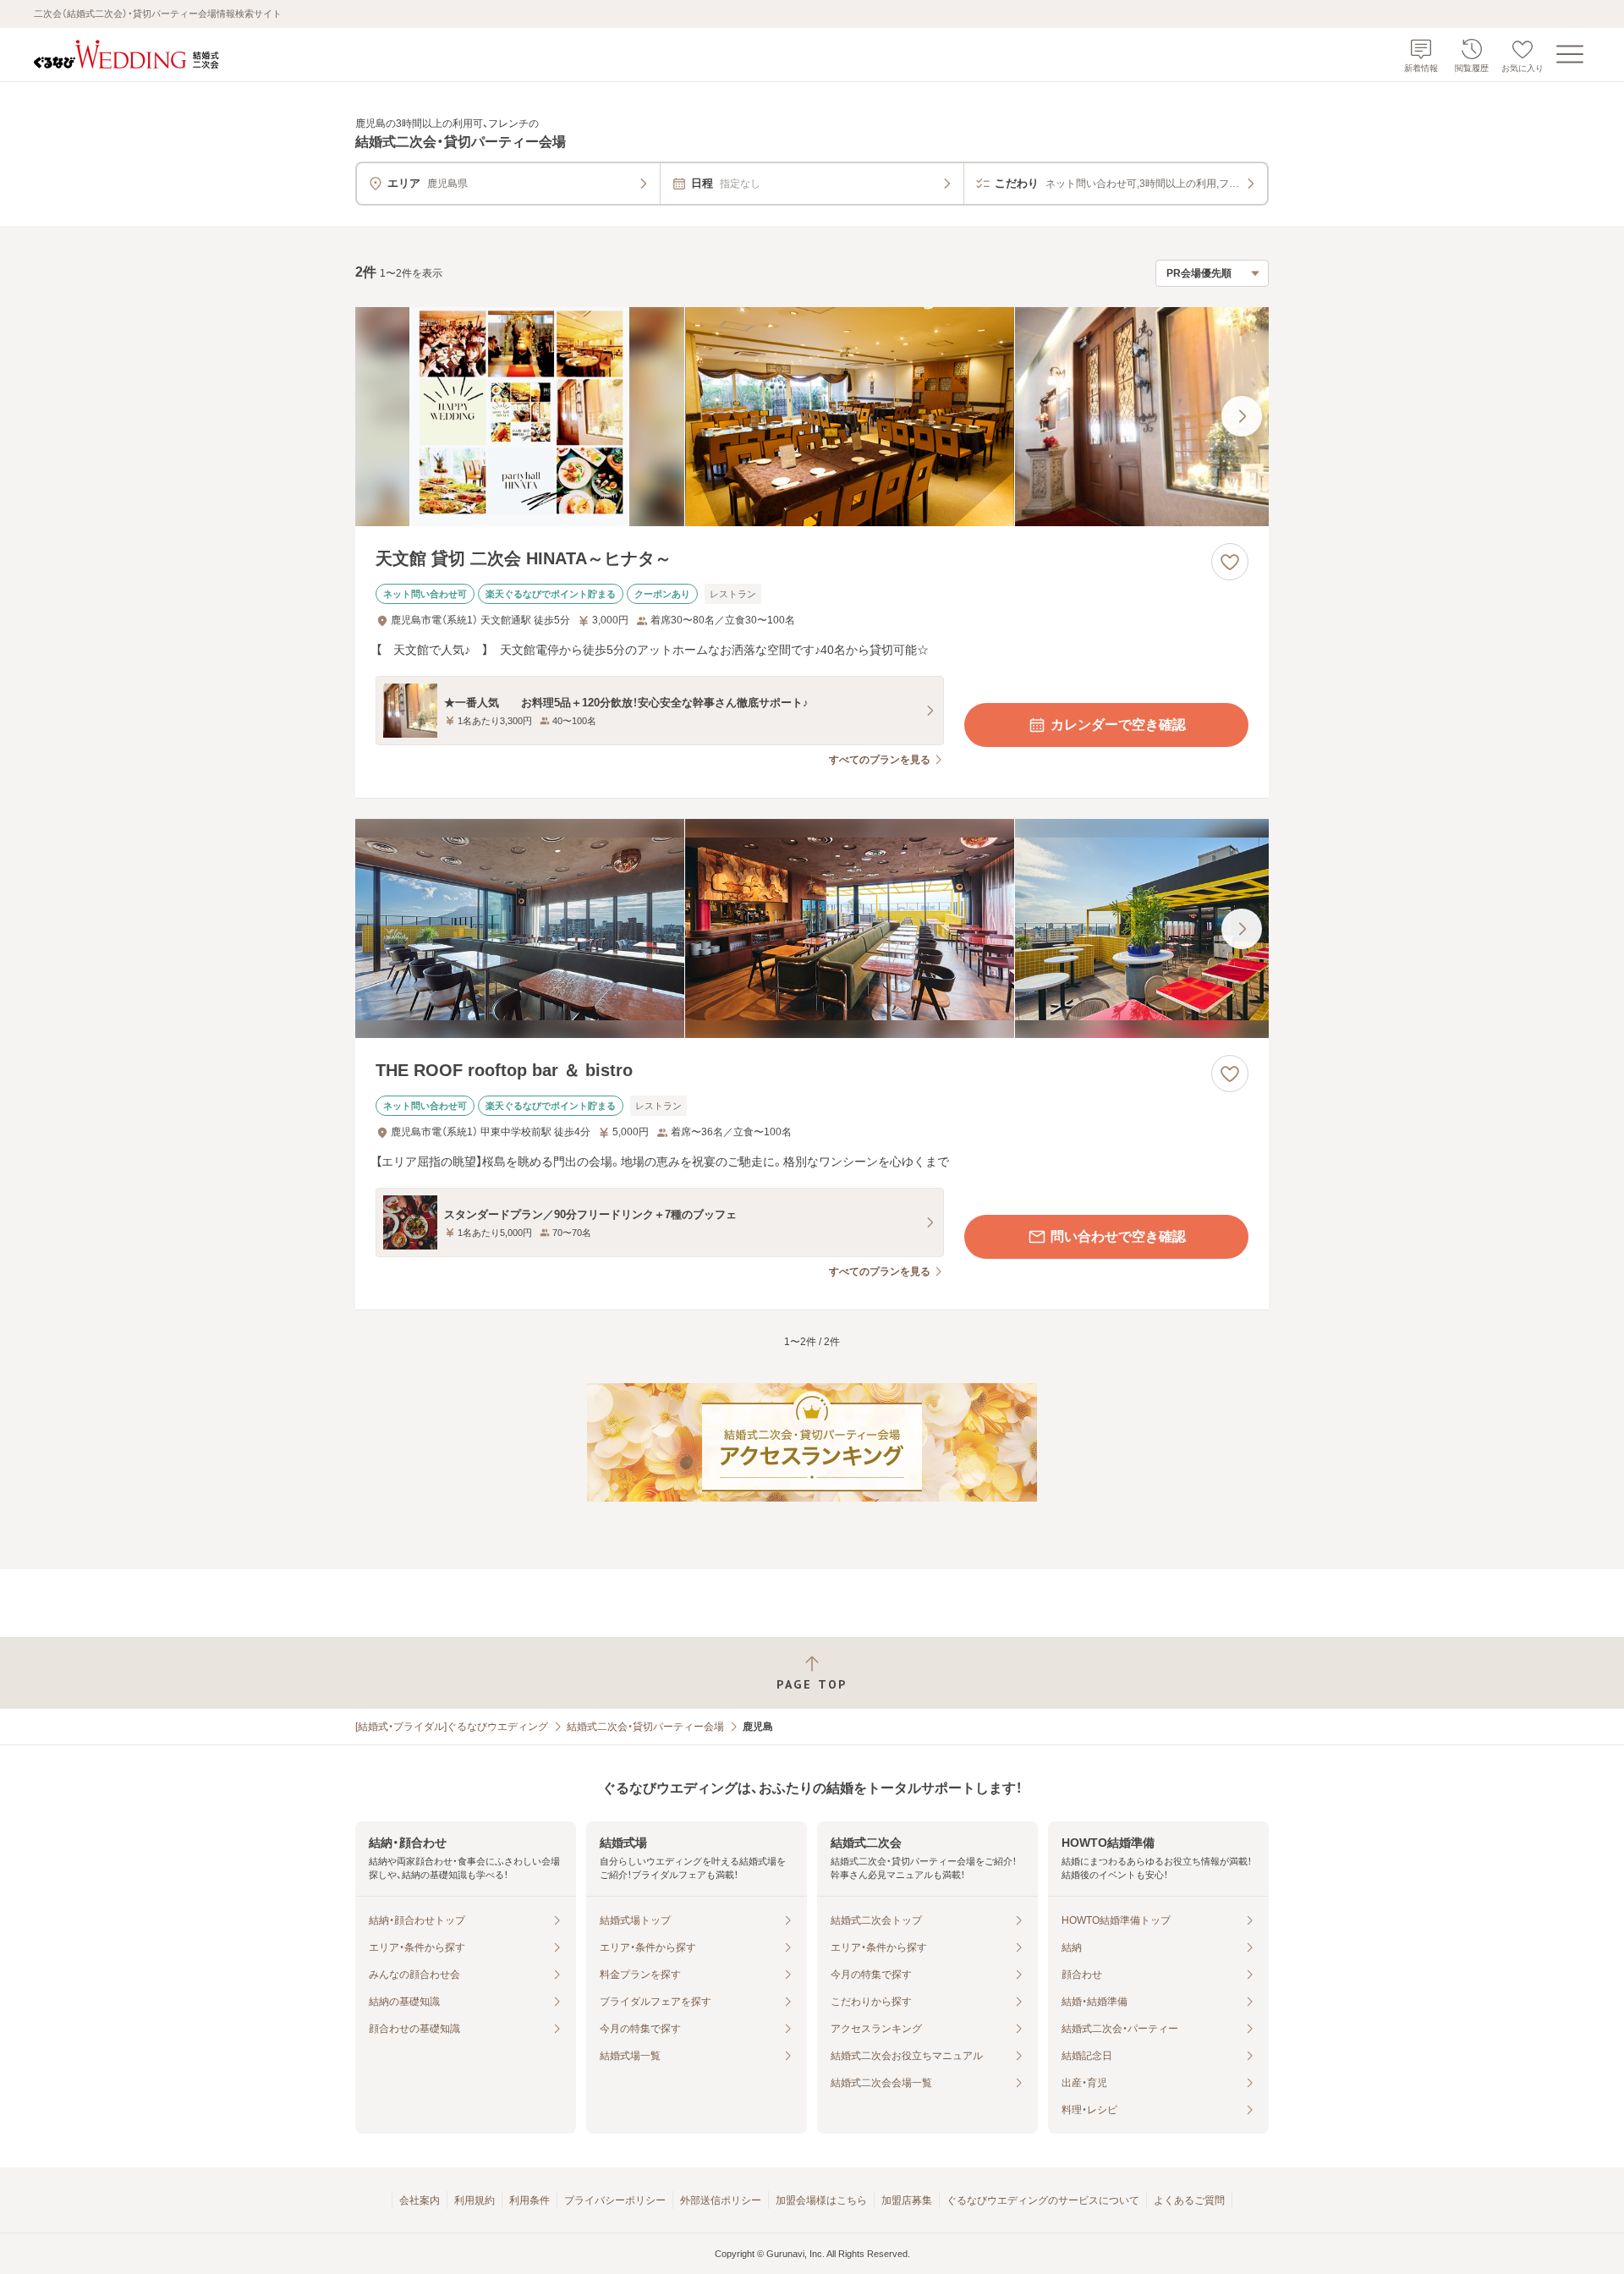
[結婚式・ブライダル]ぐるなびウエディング (452, 1727)
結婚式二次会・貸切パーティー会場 (645, 1727)
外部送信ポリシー (721, 2200)
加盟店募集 (907, 2200)
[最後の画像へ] (1242, 416)
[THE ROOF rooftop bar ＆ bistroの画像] (812, 928)
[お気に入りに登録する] (1230, 562)
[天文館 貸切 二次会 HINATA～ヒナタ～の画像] (812, 417)
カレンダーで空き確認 (1118, 725)
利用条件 (529, 2200)
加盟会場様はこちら (821, 2200)
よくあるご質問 (1189, 2200)
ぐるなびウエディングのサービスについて (1043, 2200)
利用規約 (475, 2200)
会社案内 (420, 2200)
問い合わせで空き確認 (1118, 1236)
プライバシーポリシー (615, 2200)
